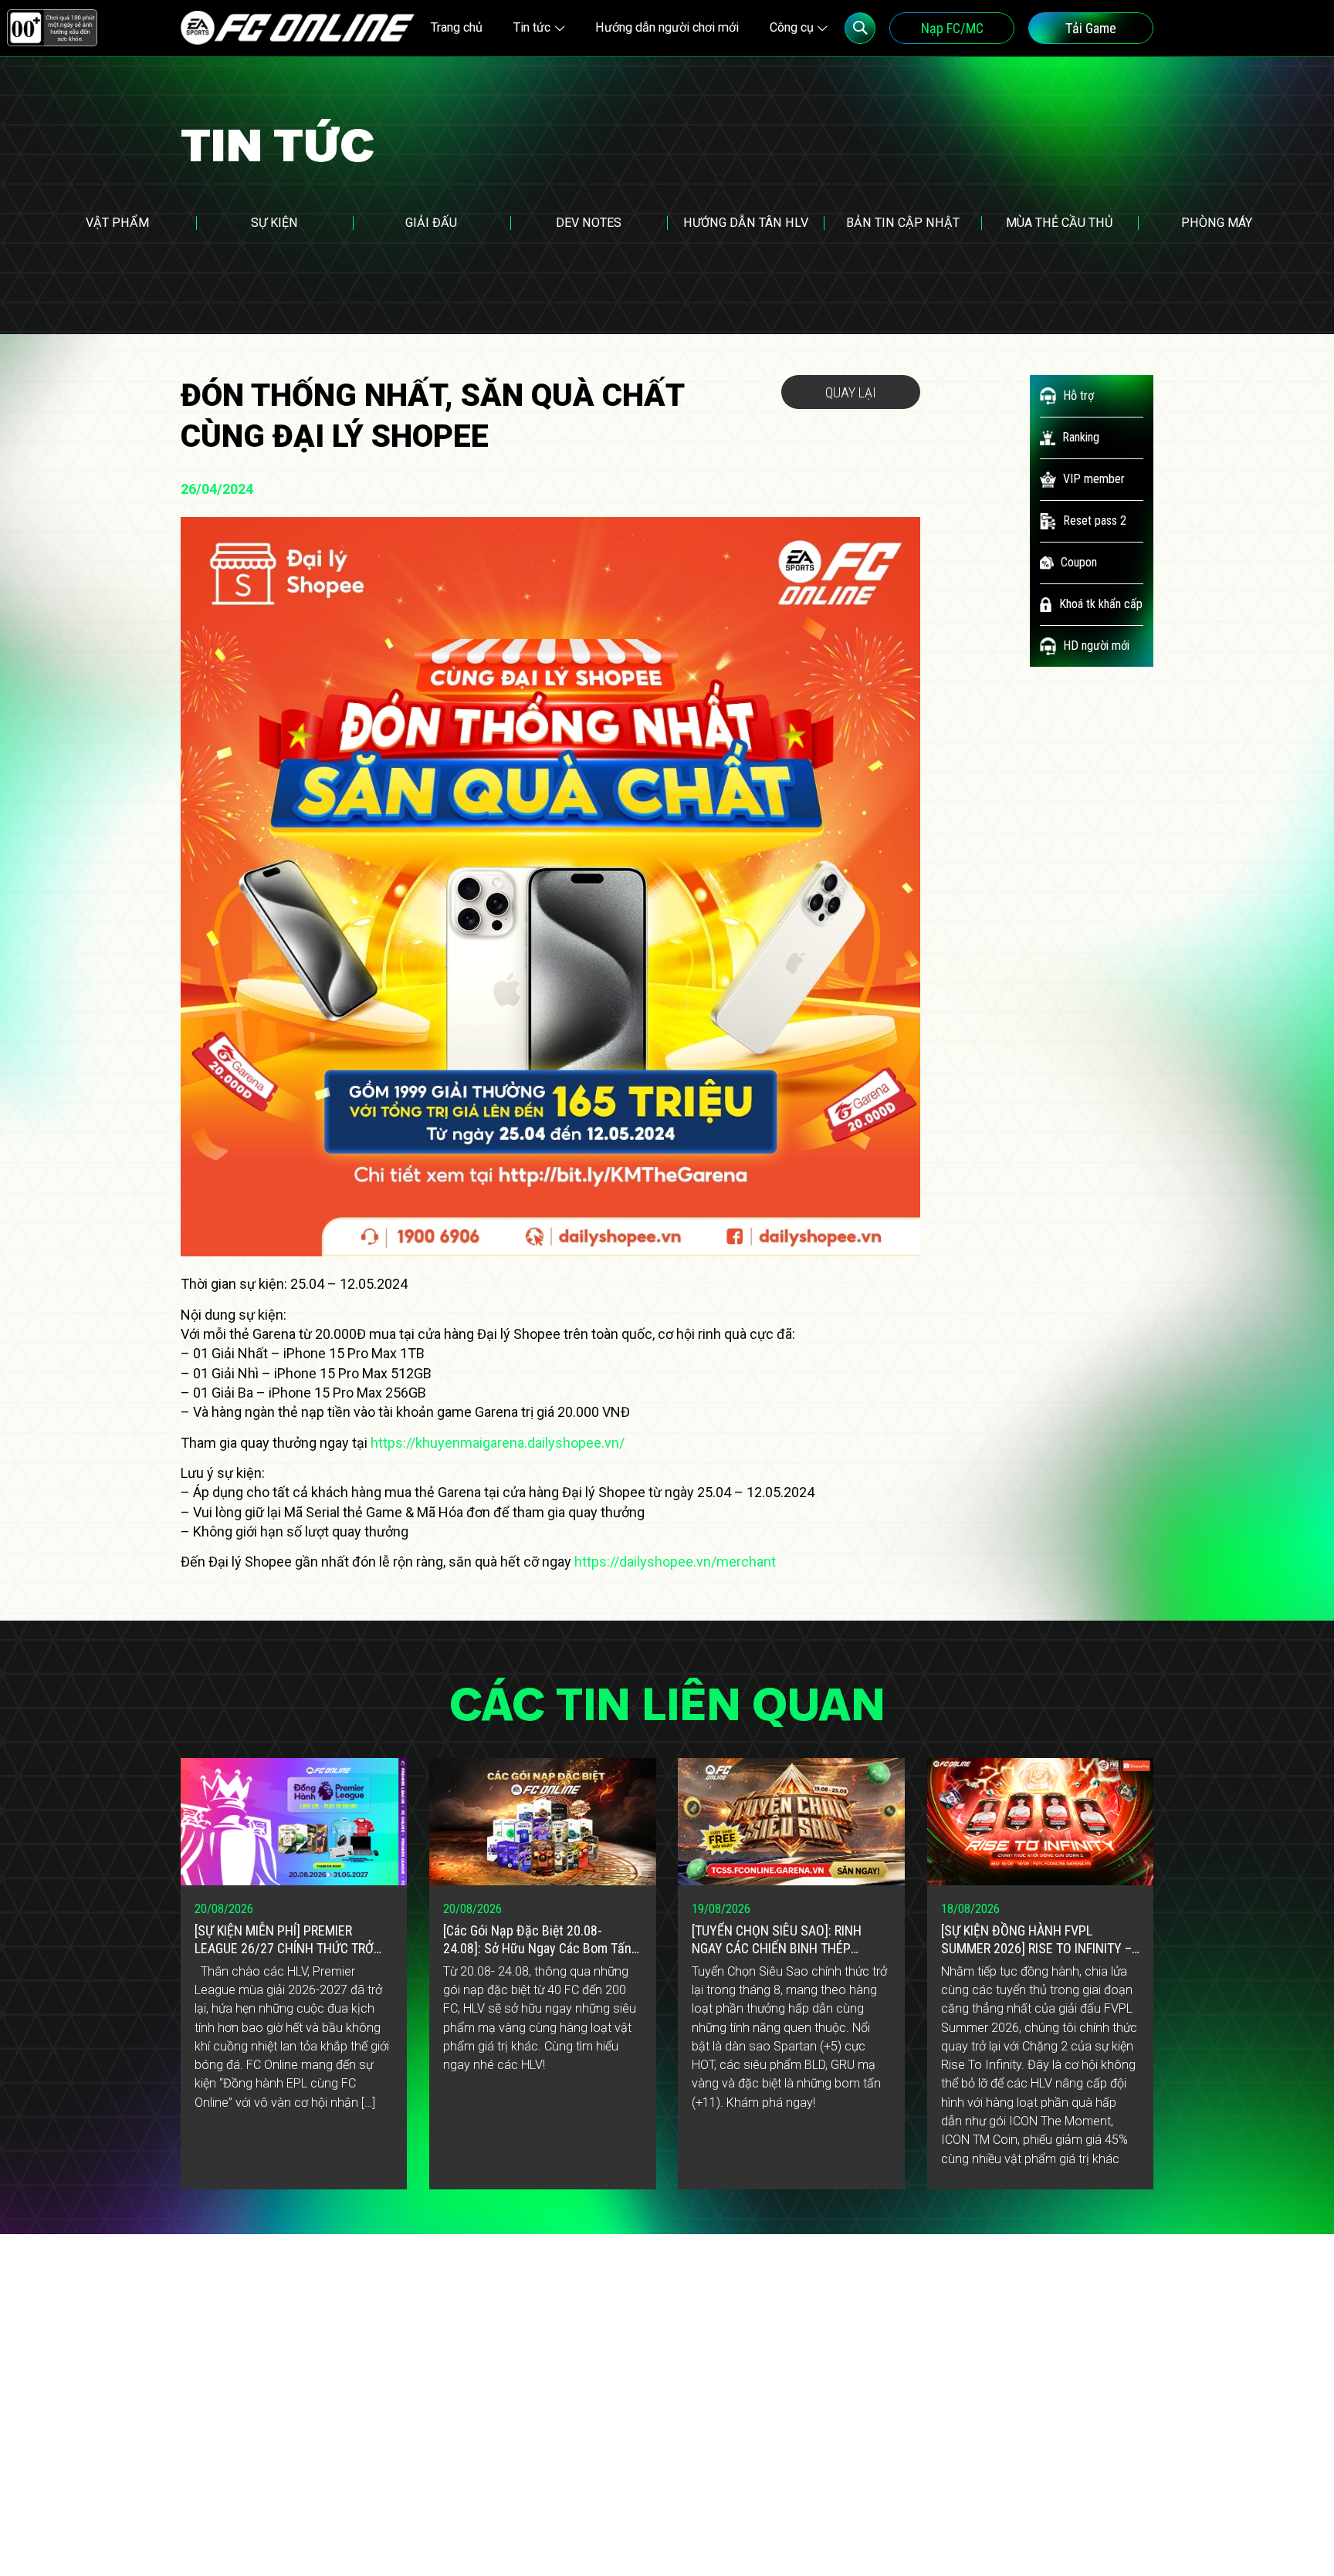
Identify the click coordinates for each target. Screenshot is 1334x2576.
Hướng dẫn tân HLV (746, 223)
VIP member (1094, 479)
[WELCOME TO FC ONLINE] (298, 28)
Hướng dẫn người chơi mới (667, 27)
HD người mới (1096, 646)
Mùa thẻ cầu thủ (1060, 223)
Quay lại (851, 392)
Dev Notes (589, 223)
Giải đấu (431, 223)
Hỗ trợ (1078, 396)
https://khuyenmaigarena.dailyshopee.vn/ (498, 1443)
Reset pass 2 (1095, 521)
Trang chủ (457, 27)
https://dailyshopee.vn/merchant (675, 1562)
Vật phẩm (117, 223)
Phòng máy (1217, 223)
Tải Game (1091, 28)
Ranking (1081, 437)
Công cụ (792, 27)
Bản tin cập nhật (903, 223)
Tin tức (532, 27)
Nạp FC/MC (952, 28)
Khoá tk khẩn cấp (1101, 604)
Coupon (1079, 562)
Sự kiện (274, 223)
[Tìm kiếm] (860, 28)
